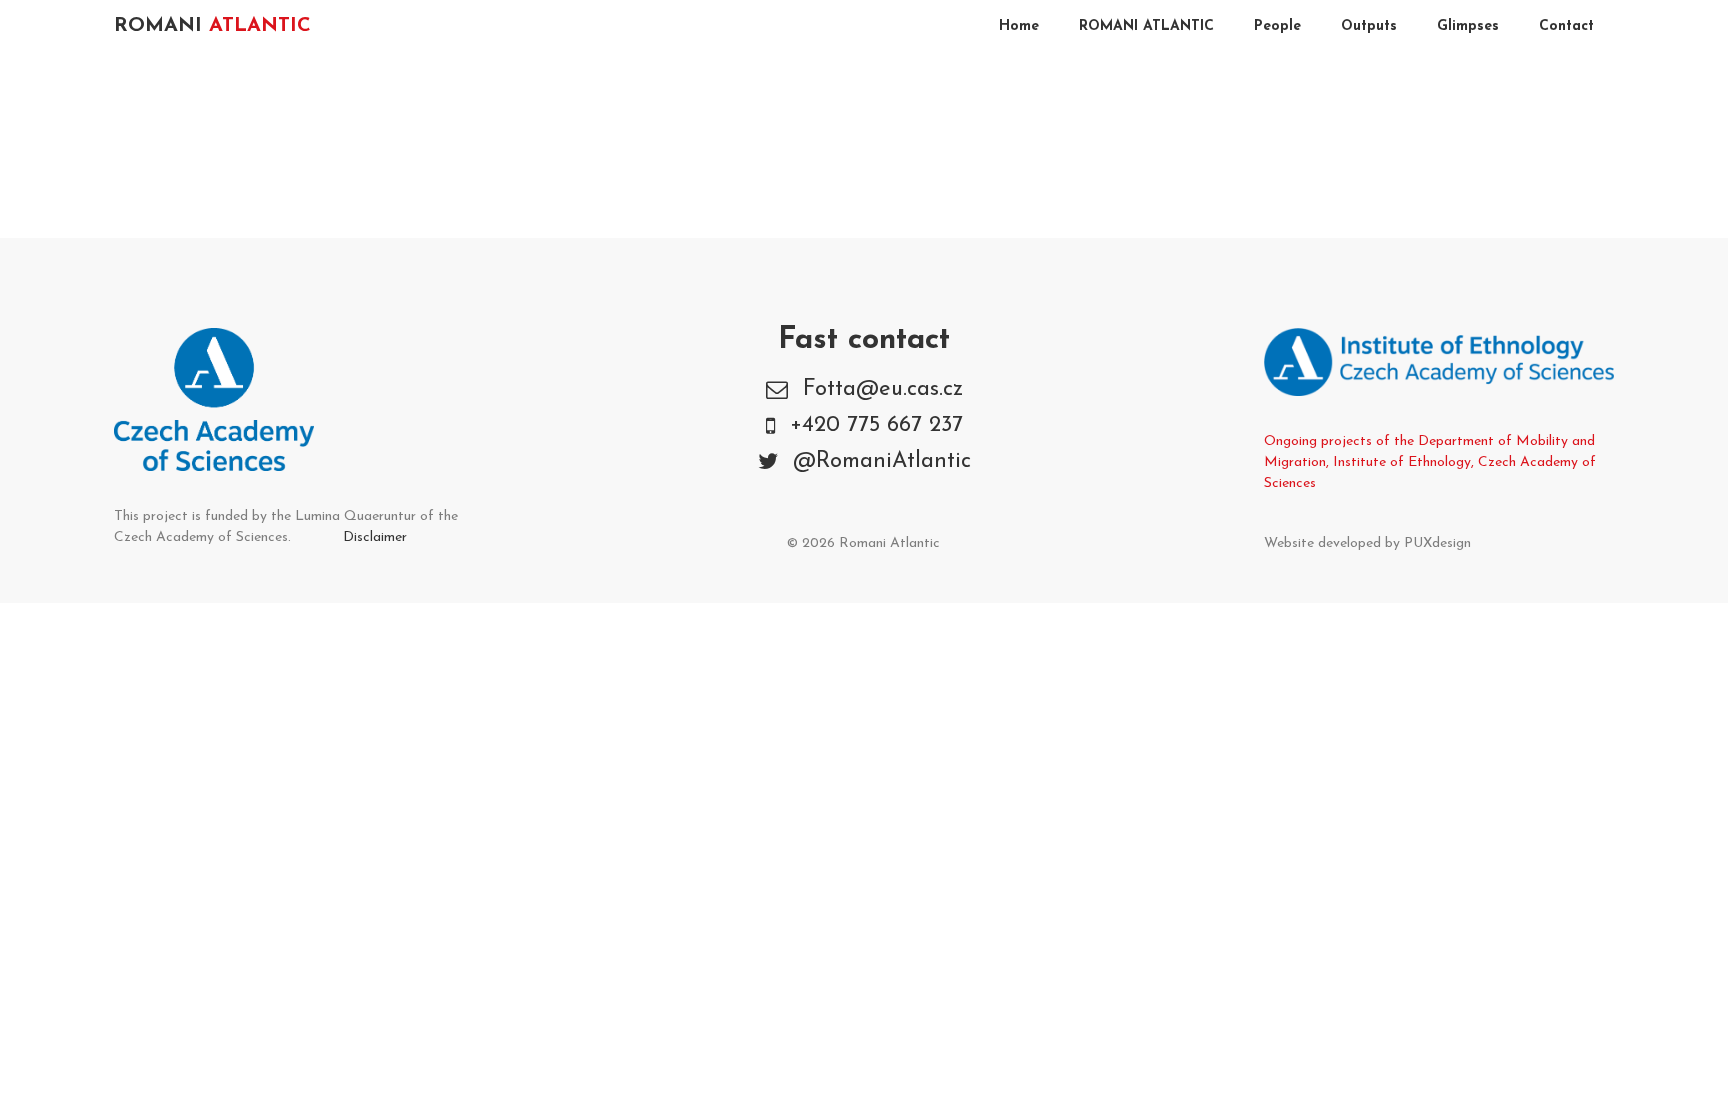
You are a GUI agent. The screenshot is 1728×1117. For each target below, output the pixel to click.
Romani (212, 26)
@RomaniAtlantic (882, 461)
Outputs (1369, 26)
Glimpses (1468, 26)
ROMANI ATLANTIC (1146, 26)
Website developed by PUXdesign (1367, 543)
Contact (1566, 26)
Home (1019, 26)
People (1277, 26)
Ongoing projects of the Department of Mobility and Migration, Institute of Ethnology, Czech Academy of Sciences (1430, 462)
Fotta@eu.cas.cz (883, 389)
